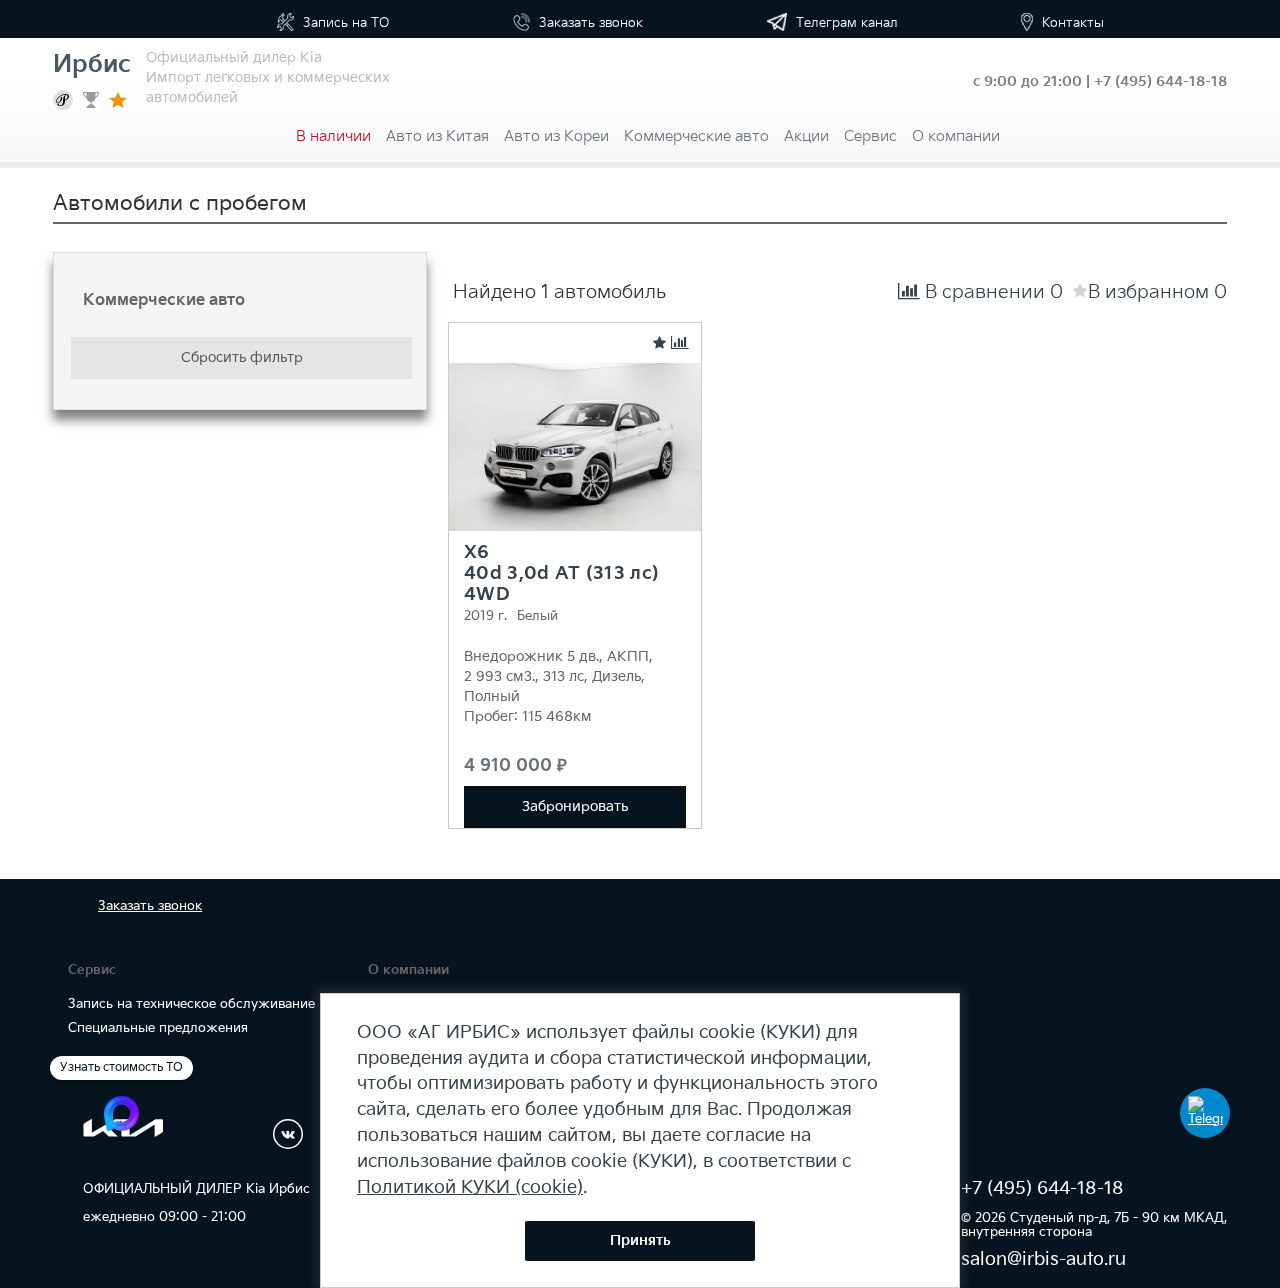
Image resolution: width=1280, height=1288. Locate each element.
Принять (640, 1240)
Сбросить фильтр (242, 357)
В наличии (333, 136)
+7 (1160, 81)
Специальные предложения (158, 1028)
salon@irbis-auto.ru (1043, 1259)
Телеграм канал (845, 23)
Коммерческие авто (696, 136)
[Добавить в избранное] (659, 343)
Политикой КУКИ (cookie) (470, 1187)
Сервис (870, 136)
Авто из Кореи (556, 136)
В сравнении (991, 292)
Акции (806, 136)
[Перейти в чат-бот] (1205, 1113)
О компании (956, 136)
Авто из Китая (437, 136)
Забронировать (575, 806)
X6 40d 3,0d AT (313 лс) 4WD (561, 573)
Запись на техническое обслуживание (191, 1004)
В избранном (1157, 292)
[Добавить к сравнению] (680, 343)
